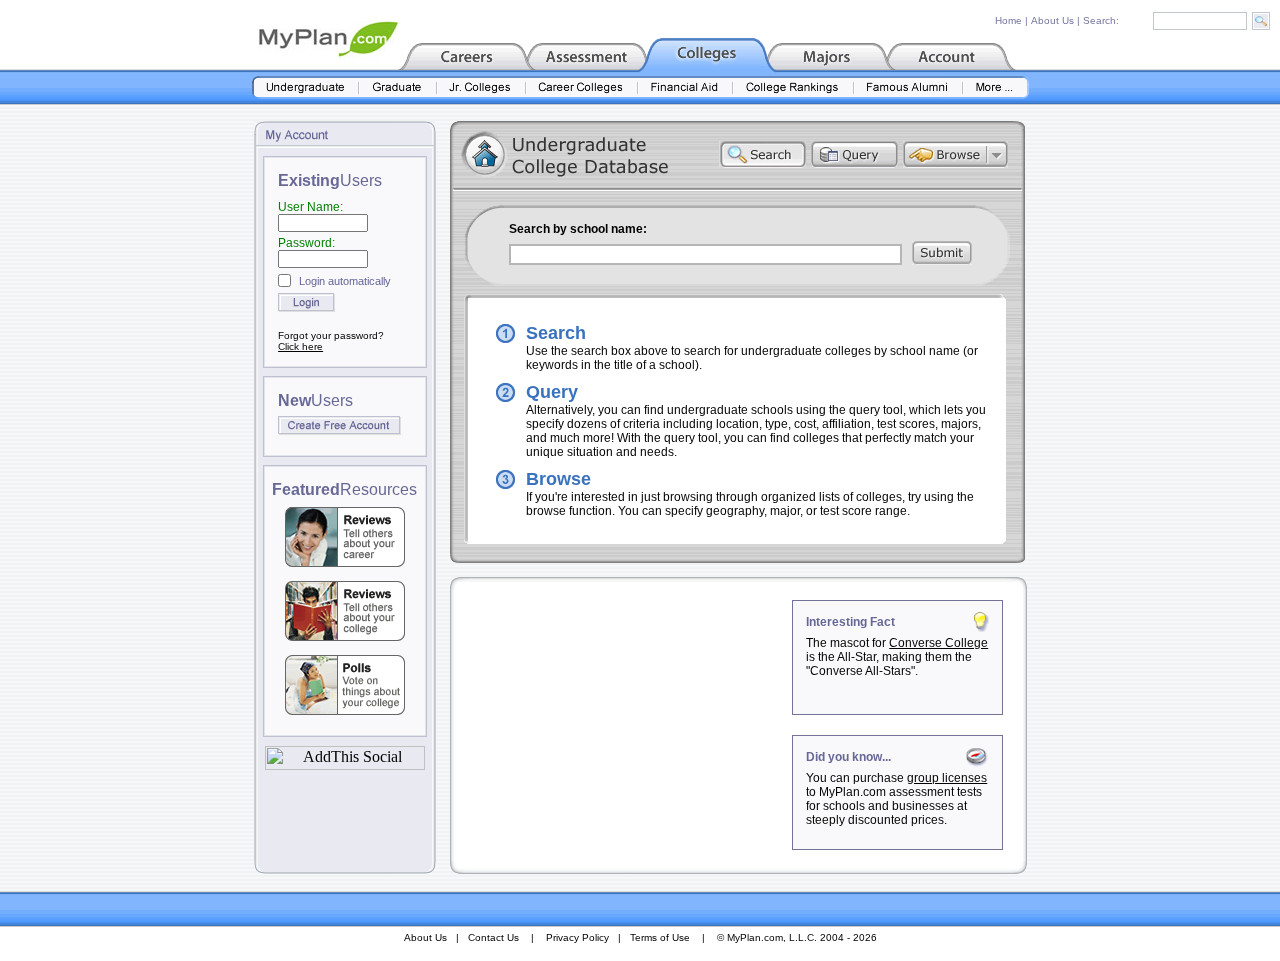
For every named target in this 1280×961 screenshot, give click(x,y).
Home (1008, 20)
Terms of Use (660, 937)
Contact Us (493, 937)
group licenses (947, 778)
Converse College (938, 643)
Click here (300, 346)
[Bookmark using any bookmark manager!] (345, 764)
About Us (1052, 20)
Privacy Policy (577, 937)
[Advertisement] (623, 725)
